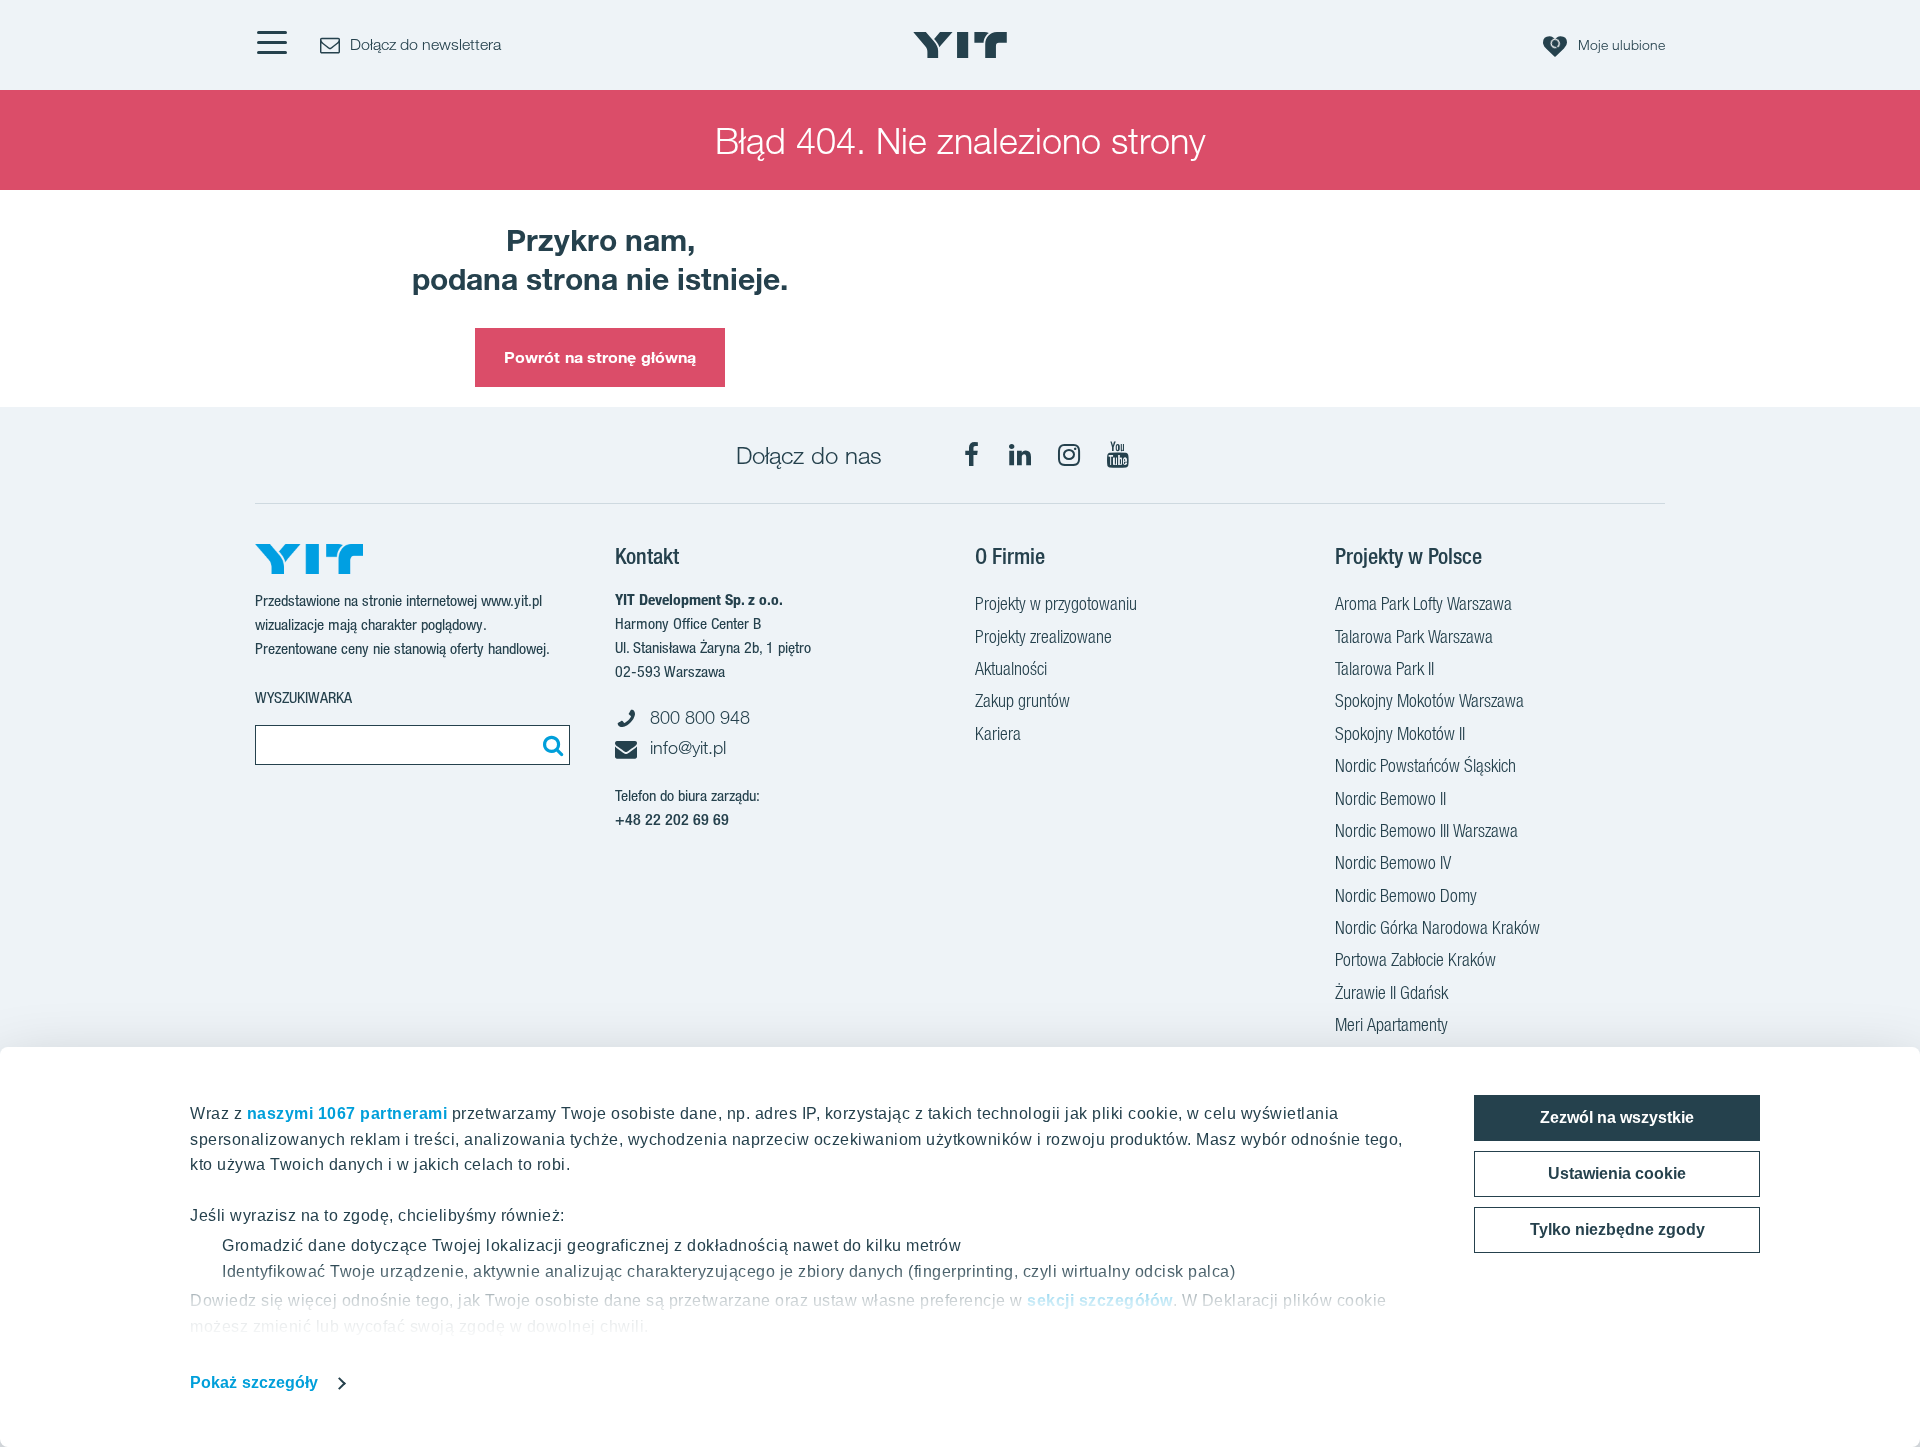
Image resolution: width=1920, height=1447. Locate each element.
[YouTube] (1118, 455)
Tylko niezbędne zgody (1617, 1229)
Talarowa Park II (1384, 668)
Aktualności (1011, 668)
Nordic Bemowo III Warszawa (1426, 830)
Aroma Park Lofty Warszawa (1423, 603)
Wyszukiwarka (303, 697)
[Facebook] (971, 455)
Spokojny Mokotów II (1400, 733)
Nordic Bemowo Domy (1406, 895)
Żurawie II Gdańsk (1391, 992)
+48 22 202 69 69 (672, 819)
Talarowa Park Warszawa (1414, 636)
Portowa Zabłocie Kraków (1415, 959)
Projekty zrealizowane (1043, 636)
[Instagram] (1069, 455)
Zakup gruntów (1022, 700)
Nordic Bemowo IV (1393, 862)
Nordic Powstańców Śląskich (1425, 765)
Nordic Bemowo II (1390, 798)
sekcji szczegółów (1100, 1300)
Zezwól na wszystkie (1617, 1117)
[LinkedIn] (1020, 455)
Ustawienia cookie (1617, 1173)
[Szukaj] (550, 745)
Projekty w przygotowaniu (1056, 603)
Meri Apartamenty (1391, 1024)
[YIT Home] (960, 45)
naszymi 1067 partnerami (347, 1113)
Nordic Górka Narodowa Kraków (1437, 927)
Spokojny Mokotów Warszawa (1429, 700)
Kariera (998, 733)
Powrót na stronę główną (600, 357)
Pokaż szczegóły (254, 1382)
